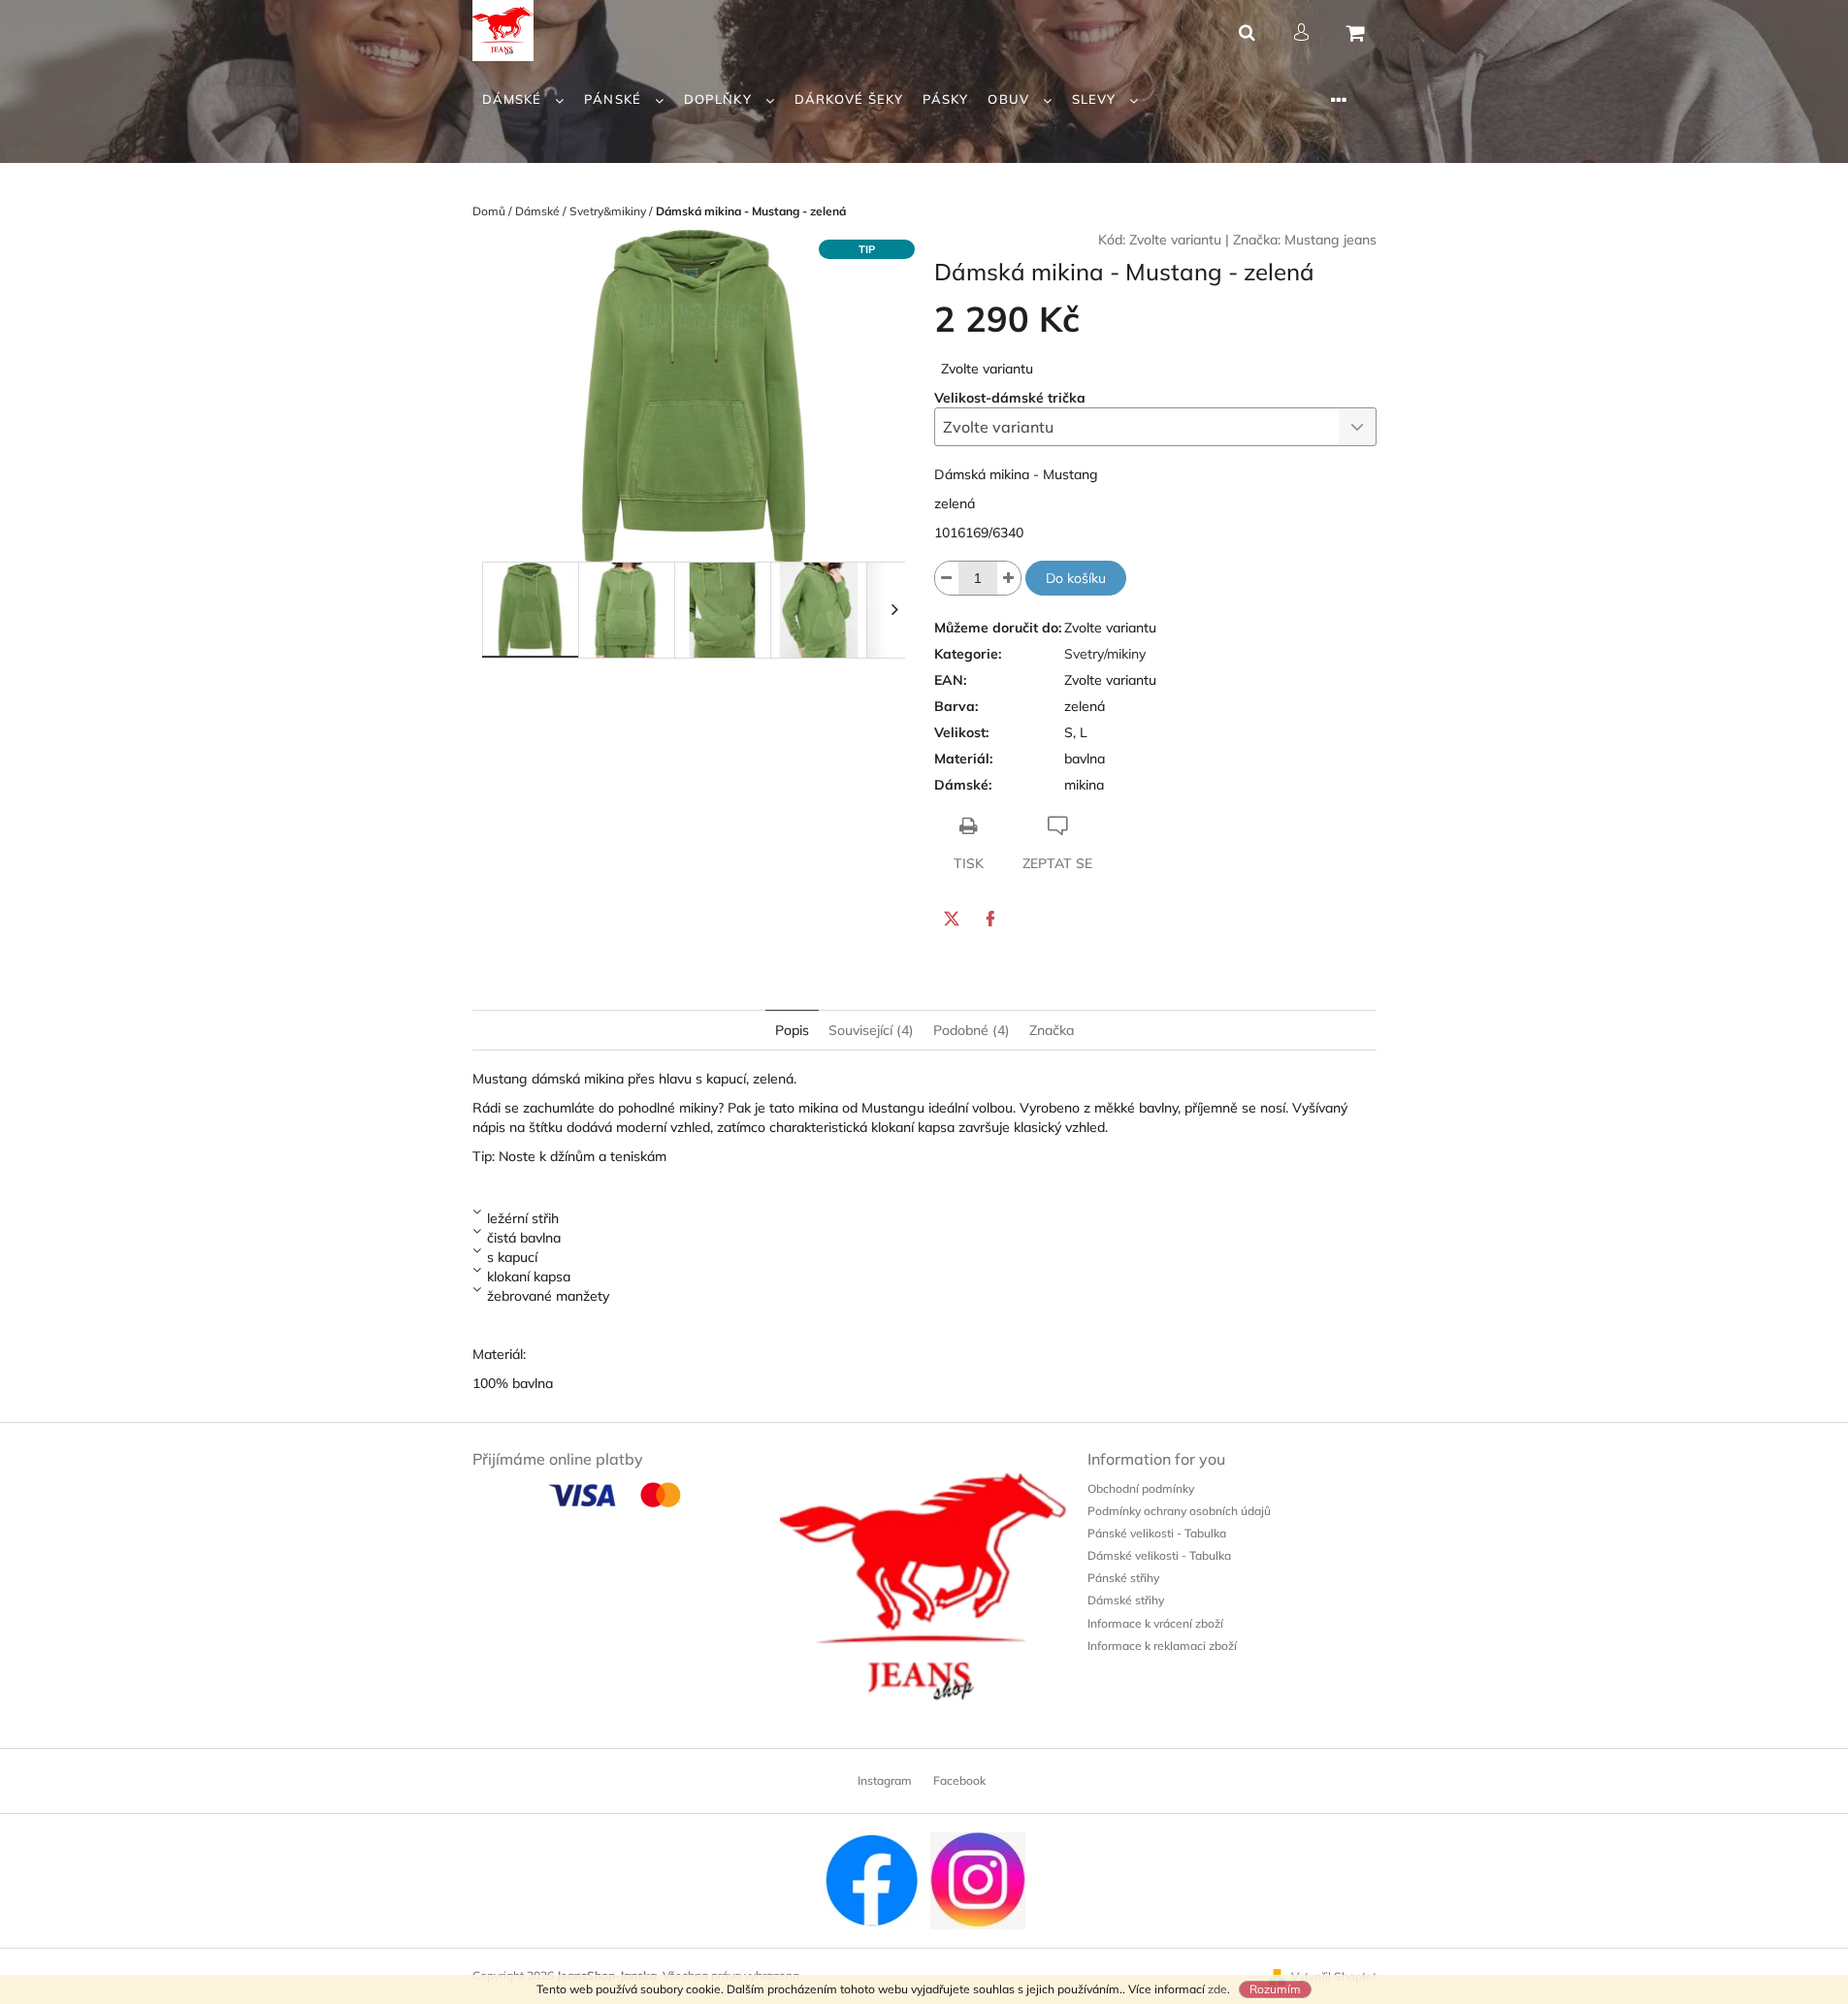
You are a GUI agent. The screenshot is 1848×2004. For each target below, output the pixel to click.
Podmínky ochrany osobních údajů (1179, 1511)
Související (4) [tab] (871, 1030)
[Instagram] (978, 1879)
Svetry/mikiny (1105, 654)
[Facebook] (990, 919)
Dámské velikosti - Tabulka (1159, 1555)
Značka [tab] (1052, 1030)
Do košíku (1076, 578)
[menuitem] (524, 99)
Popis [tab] (792, 1030)
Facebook (959, 1780)
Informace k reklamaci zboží (1162, 1646)
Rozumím (1275, 1989)
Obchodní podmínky (1141, 1488)
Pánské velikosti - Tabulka (1157, 1533)
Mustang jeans (1330, 240)
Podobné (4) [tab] (972, 1030)
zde (1217, 1989)
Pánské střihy (1123, 1578)
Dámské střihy (1126, 1600)
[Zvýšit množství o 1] (1009, 578)
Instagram (885, 1780)
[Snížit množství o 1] (947, 578)
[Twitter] (952, 919)
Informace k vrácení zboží (1155, 1623)
